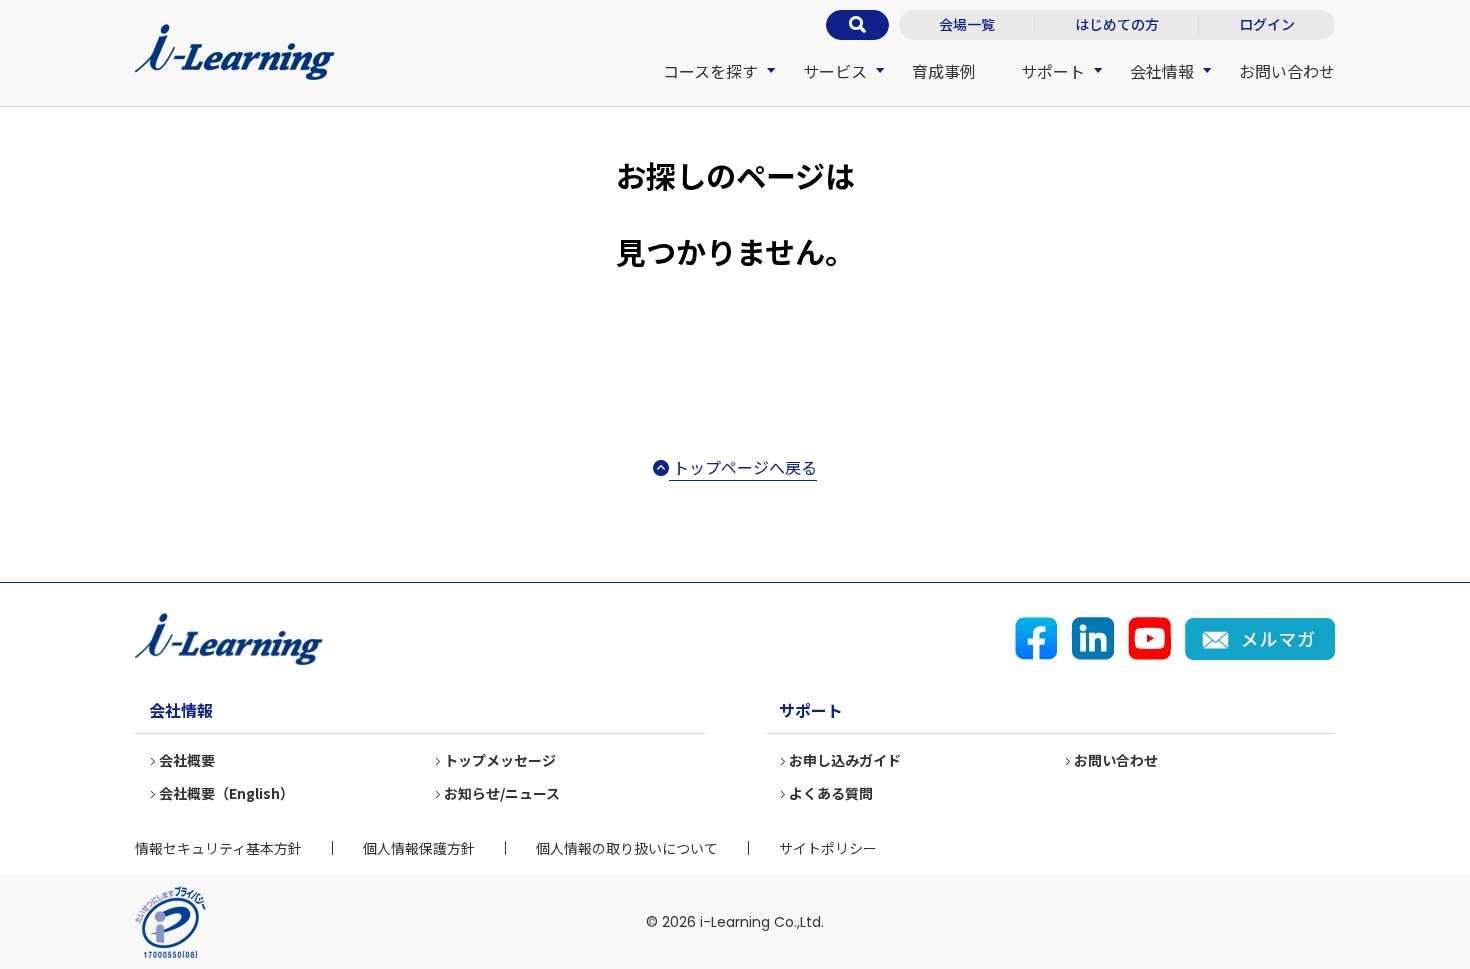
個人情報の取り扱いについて (627, 848)
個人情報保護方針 (419, 848)
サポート (1053, 71)
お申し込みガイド (845, 760)
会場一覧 (967, 24)
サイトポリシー (828, 848)
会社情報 (1162, 71)
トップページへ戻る (743, 467)
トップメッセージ (500, 760)
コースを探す (710, 71)
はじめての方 (1117, 24)
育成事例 (944, 71)
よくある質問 (831, 793)
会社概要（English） (226, 793)
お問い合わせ (1287, 71)
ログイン (1267, 24)
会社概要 (187, 760)
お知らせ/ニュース (502, 793)
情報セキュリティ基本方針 (218, 848)
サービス (835, 71)
